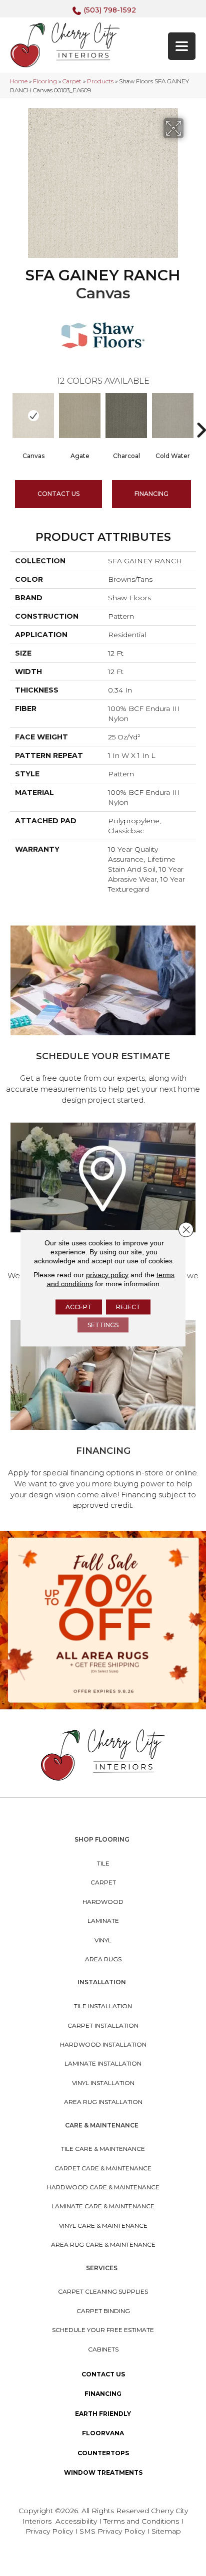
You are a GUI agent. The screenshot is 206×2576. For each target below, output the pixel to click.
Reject (128, 1306)
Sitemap (166, 2531)
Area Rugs (103, 1959)
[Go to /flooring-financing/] (103, 1417)
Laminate (103, 1921)
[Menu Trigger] (182, 46)
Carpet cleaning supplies (103, 2291)
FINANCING (151, 494)
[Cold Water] (173, 416)
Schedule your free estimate (103, 2330)
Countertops (103, 2453)
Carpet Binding (103, 2311)
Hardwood (103, 1902)
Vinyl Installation (103, 2083)
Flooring (45, 81)
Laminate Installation (103, 2063)
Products (100, 81)
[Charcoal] (126, 416)
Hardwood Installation (103, 2044)
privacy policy (107, 1274)
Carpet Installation (103, 2025)
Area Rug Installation (103, 2102)
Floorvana (103, 2433)
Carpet (72, 81)
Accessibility (76, 2521)
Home (19, 81)
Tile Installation (103, 2006)
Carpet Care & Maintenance (103, 2168)
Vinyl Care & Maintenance (103, 2225)
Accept (79, 1306)
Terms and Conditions (141, 2521)
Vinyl (103, 1940)
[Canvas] (33, 416)
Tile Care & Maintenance (103, 2149)
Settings (103, 1324)
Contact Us (58, 494)
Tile (103, 1863)
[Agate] (80, 416)
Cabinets (103, 2349)
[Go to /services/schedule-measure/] (103, 1017)
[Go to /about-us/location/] (103, 1214)
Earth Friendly (103, 2414)
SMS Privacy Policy (113, 2531)
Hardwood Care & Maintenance (103, 2187)
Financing (103, 2394)
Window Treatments (103, 2472)
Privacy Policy (50, 2531)
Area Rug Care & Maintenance (103, 2244)
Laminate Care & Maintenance (103, 2206)
